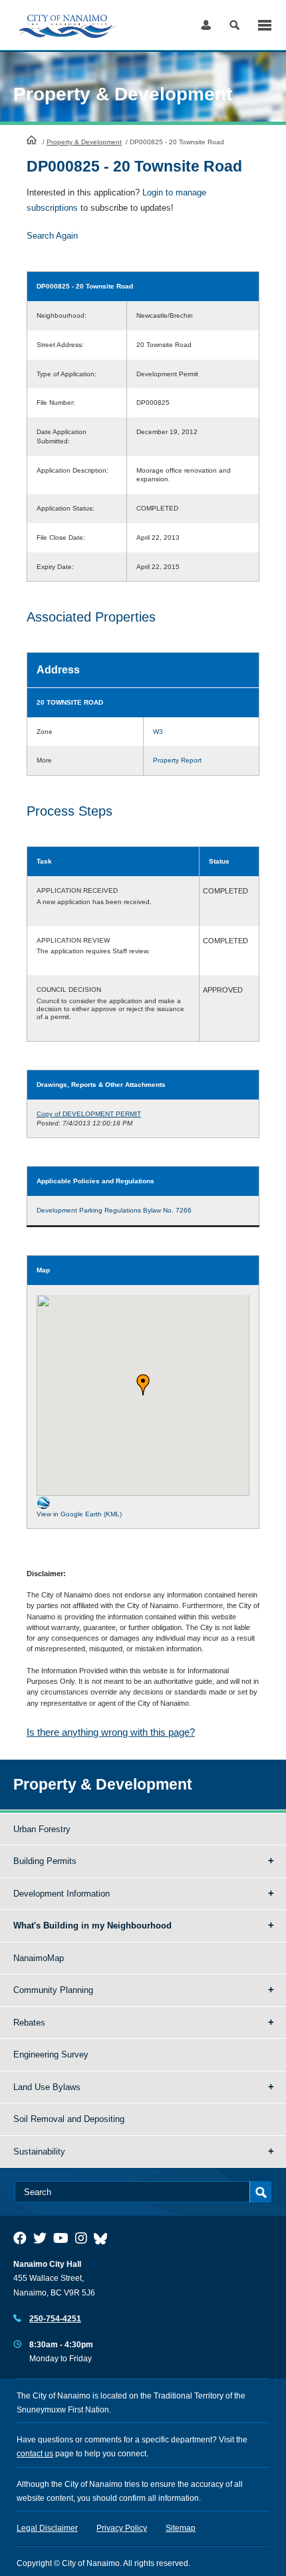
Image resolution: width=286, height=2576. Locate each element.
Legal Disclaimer (47, 2528)
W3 (158, 732)
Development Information (62, 1894)
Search (234, 25)
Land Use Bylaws (47, 2087)
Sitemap (181, 2528)
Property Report (177, 760)
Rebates (29, 2023)
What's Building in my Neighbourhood (92, 1926)
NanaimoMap (39, 1958)
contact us (35, 2454)
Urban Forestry (42, 1829)
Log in (206, 25)
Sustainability (39, 2152)
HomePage (32, 140)
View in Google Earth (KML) (79, 1514)
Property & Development (84, 142)
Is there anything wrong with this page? (111, 1732)
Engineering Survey (51, 2054)
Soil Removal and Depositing (69, 2119)
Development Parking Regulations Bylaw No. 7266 (114, 1210)
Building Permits (45, 1861)
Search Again (52, 236)
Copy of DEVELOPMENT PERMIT (89, 1114)
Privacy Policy (122, 2528)
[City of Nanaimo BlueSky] (104, 2238)
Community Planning (53, 1990)
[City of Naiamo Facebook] (20, 2238)
